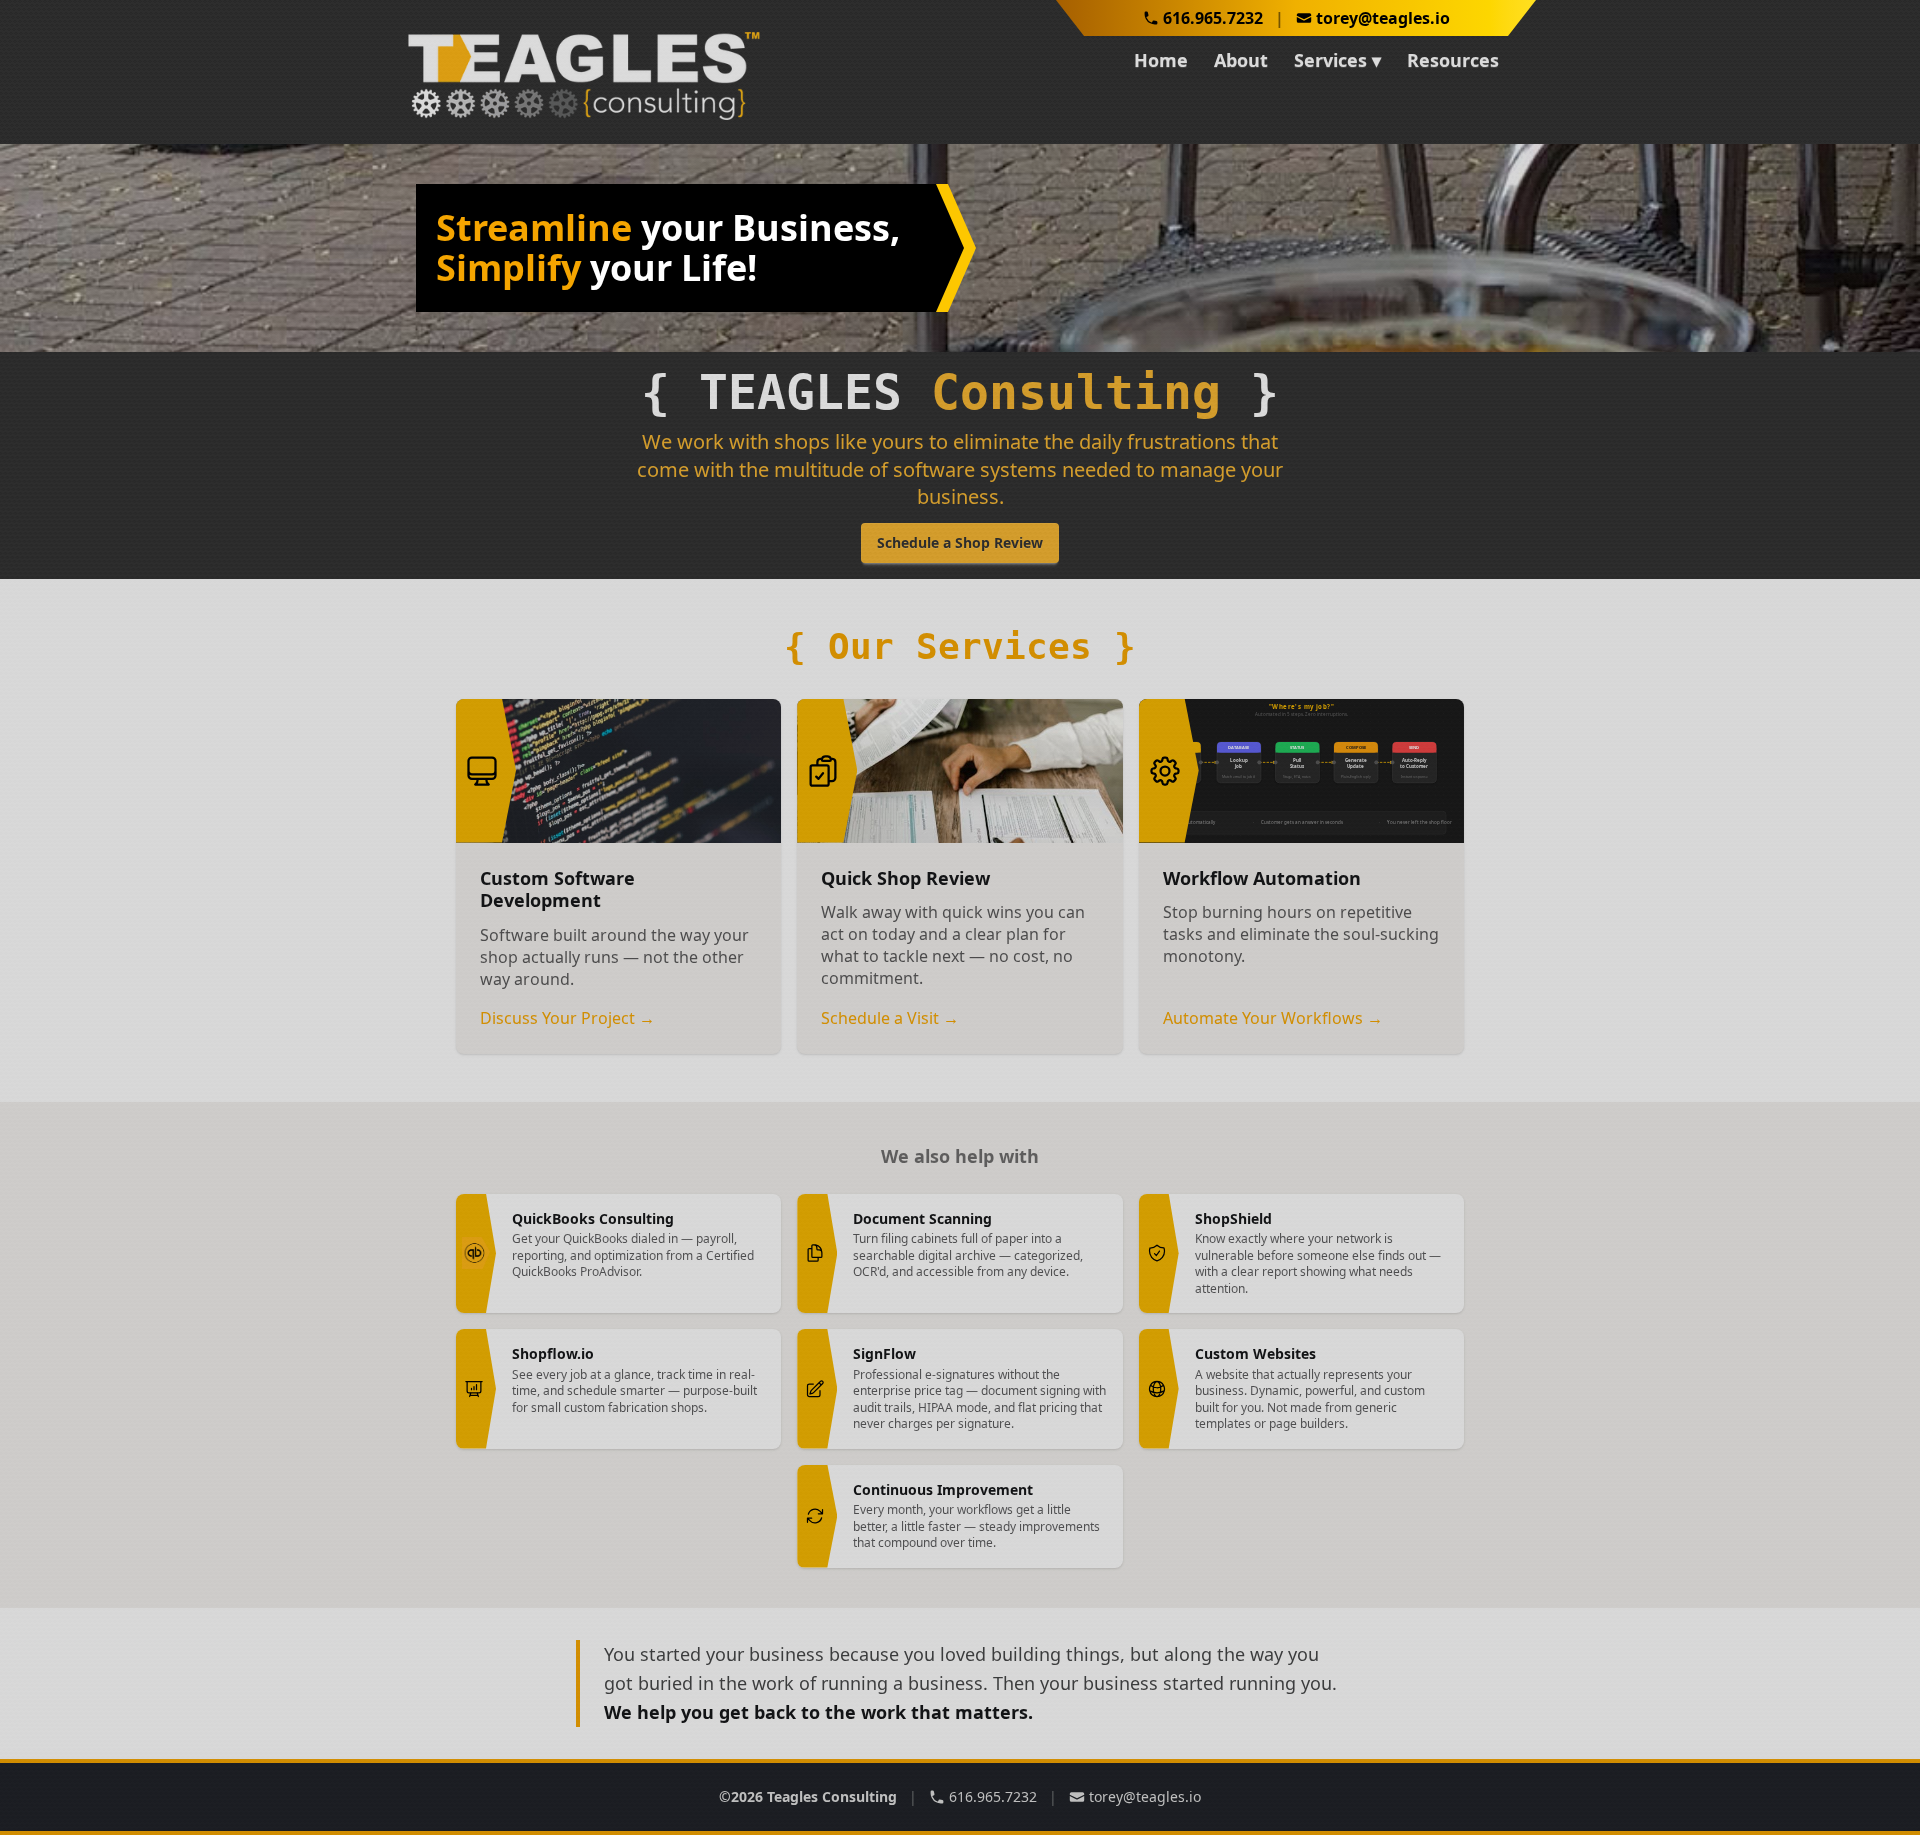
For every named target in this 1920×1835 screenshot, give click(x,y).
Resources (1453, 60)
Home (1161, 60)
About (1241, 60)
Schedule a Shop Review (960, 542)
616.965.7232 (1213, 18)
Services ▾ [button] (1337, 60)
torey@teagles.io (1383, 18)
